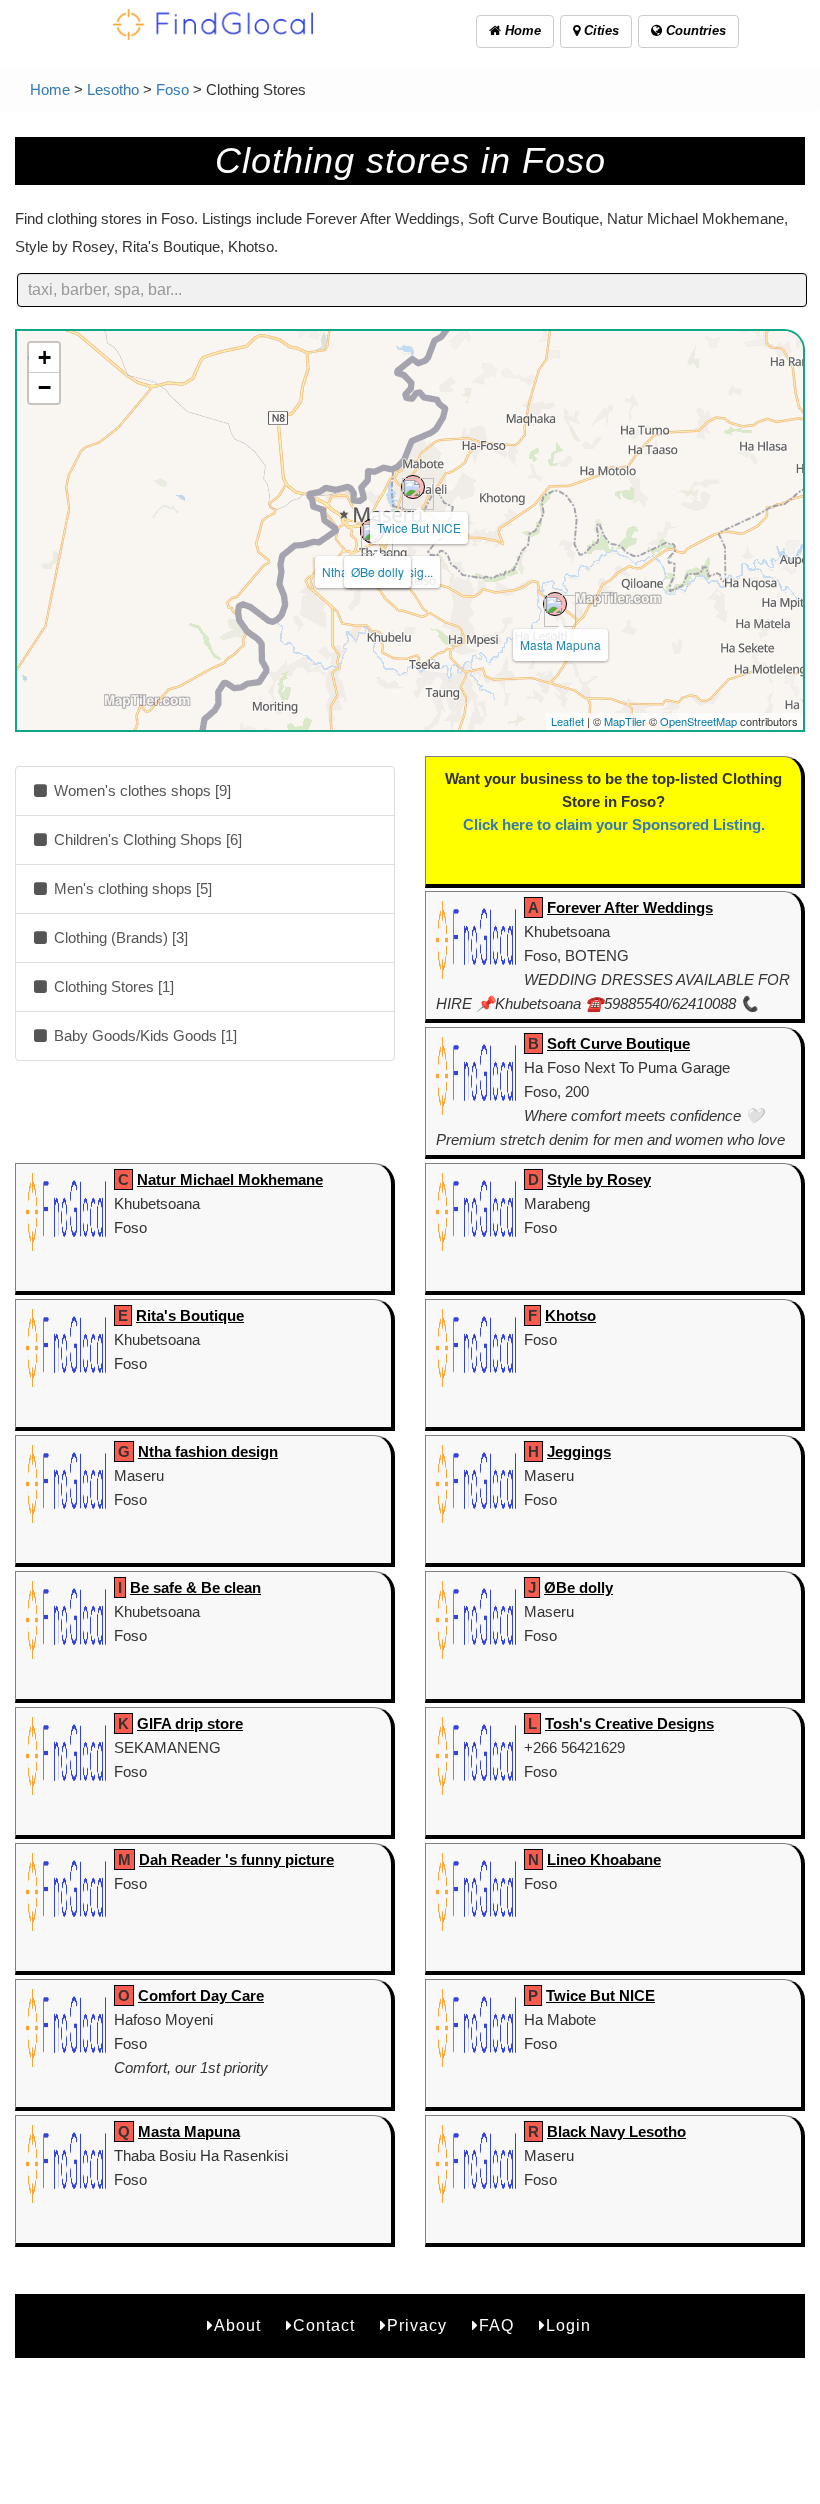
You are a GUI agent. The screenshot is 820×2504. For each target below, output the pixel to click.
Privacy (417, 2325)
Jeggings (579, 1451)
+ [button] (44, 357)
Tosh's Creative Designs (629, 1723)
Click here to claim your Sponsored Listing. (614, 824)
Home (521, 30)
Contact (324, 2325)
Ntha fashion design (208, 1451)
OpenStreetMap (698, 721)
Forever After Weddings (630, 907)
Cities (599, 30)
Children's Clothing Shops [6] (146, 839)
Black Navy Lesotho (616, 2131)
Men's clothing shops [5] (131, 888)
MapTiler (625, 721)
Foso (172, 89)
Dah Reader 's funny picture (236, 1859)
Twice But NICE (419, 527)
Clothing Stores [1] (112, 986)
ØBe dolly (377, 571)
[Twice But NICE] (413, 487)
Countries (694, 30)
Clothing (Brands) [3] (119, 937)
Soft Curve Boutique (618, 1043)
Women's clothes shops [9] (140, 790)
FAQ (496, 2325)
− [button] (44, 387)
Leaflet (567, 721)
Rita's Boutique (190, 1315)
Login (568, 2325)
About (237, 2325)
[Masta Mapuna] (555, 604)
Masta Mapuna (560, 644)
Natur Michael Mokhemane (230, 1179)
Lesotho (113, 89)
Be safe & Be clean (195, 1587)
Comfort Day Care (201, 1995)
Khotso (570, 1315)
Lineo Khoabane (604, 1859)
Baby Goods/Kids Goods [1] (143, 1035)
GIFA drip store (190, 1723)
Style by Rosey (599, 1179)
